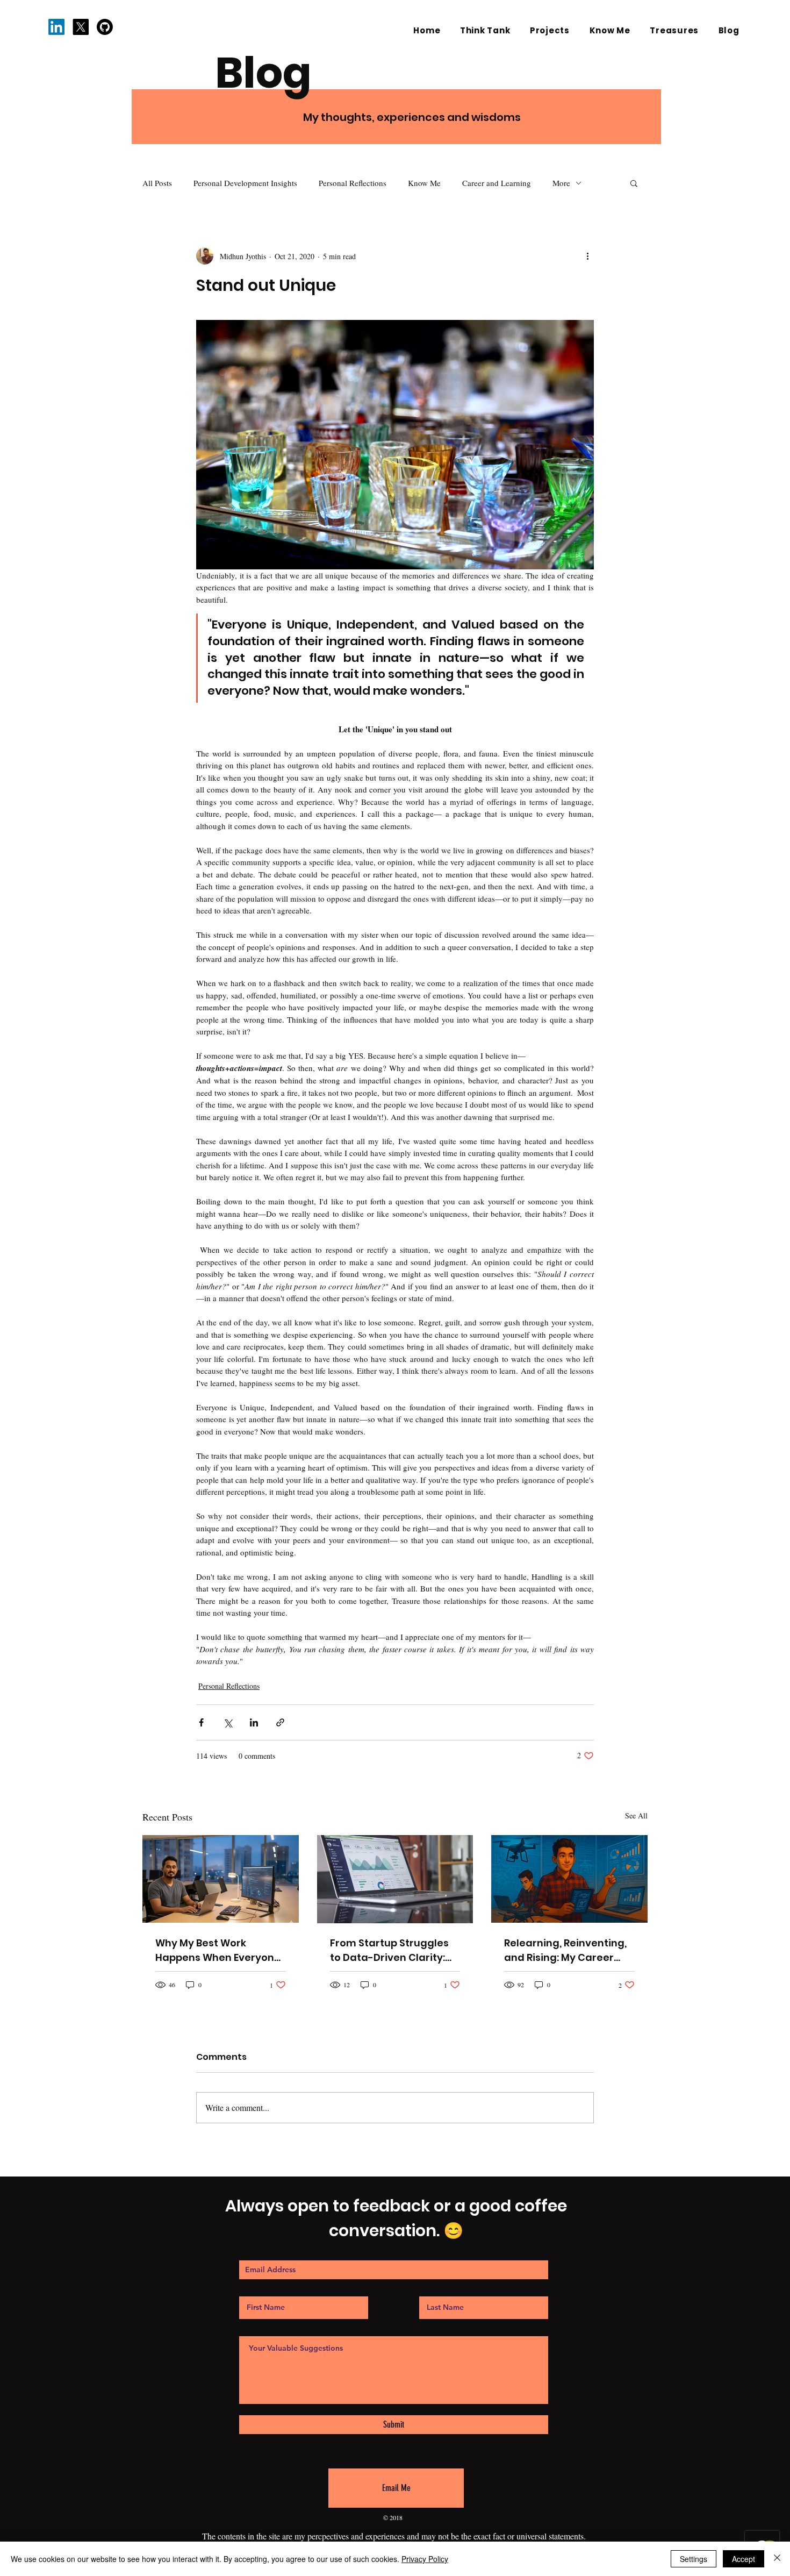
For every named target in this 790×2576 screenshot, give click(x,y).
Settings (694, 2559)
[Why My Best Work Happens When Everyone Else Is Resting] (221, 1879)
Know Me (424, 183)
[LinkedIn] (56, 27)
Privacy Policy (425, 2559)
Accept (744, 2559)
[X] (81, 27)
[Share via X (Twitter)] (228, 1722)
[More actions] (587, 256)
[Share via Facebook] (201, 1722)
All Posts (157, 183)
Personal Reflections (353, 183)
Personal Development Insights (245, 183)
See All (636, 1815)
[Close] (777, 2559)
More (561, 183)
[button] (634, 183)
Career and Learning (497, 183)
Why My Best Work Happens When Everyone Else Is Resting (218, 1950)
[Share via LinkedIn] (254, 1722)
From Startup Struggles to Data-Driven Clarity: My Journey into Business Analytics (393, 1950)
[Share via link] (280, 1722)
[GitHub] (105, 27)
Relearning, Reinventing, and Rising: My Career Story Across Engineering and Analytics (567, 1950)
